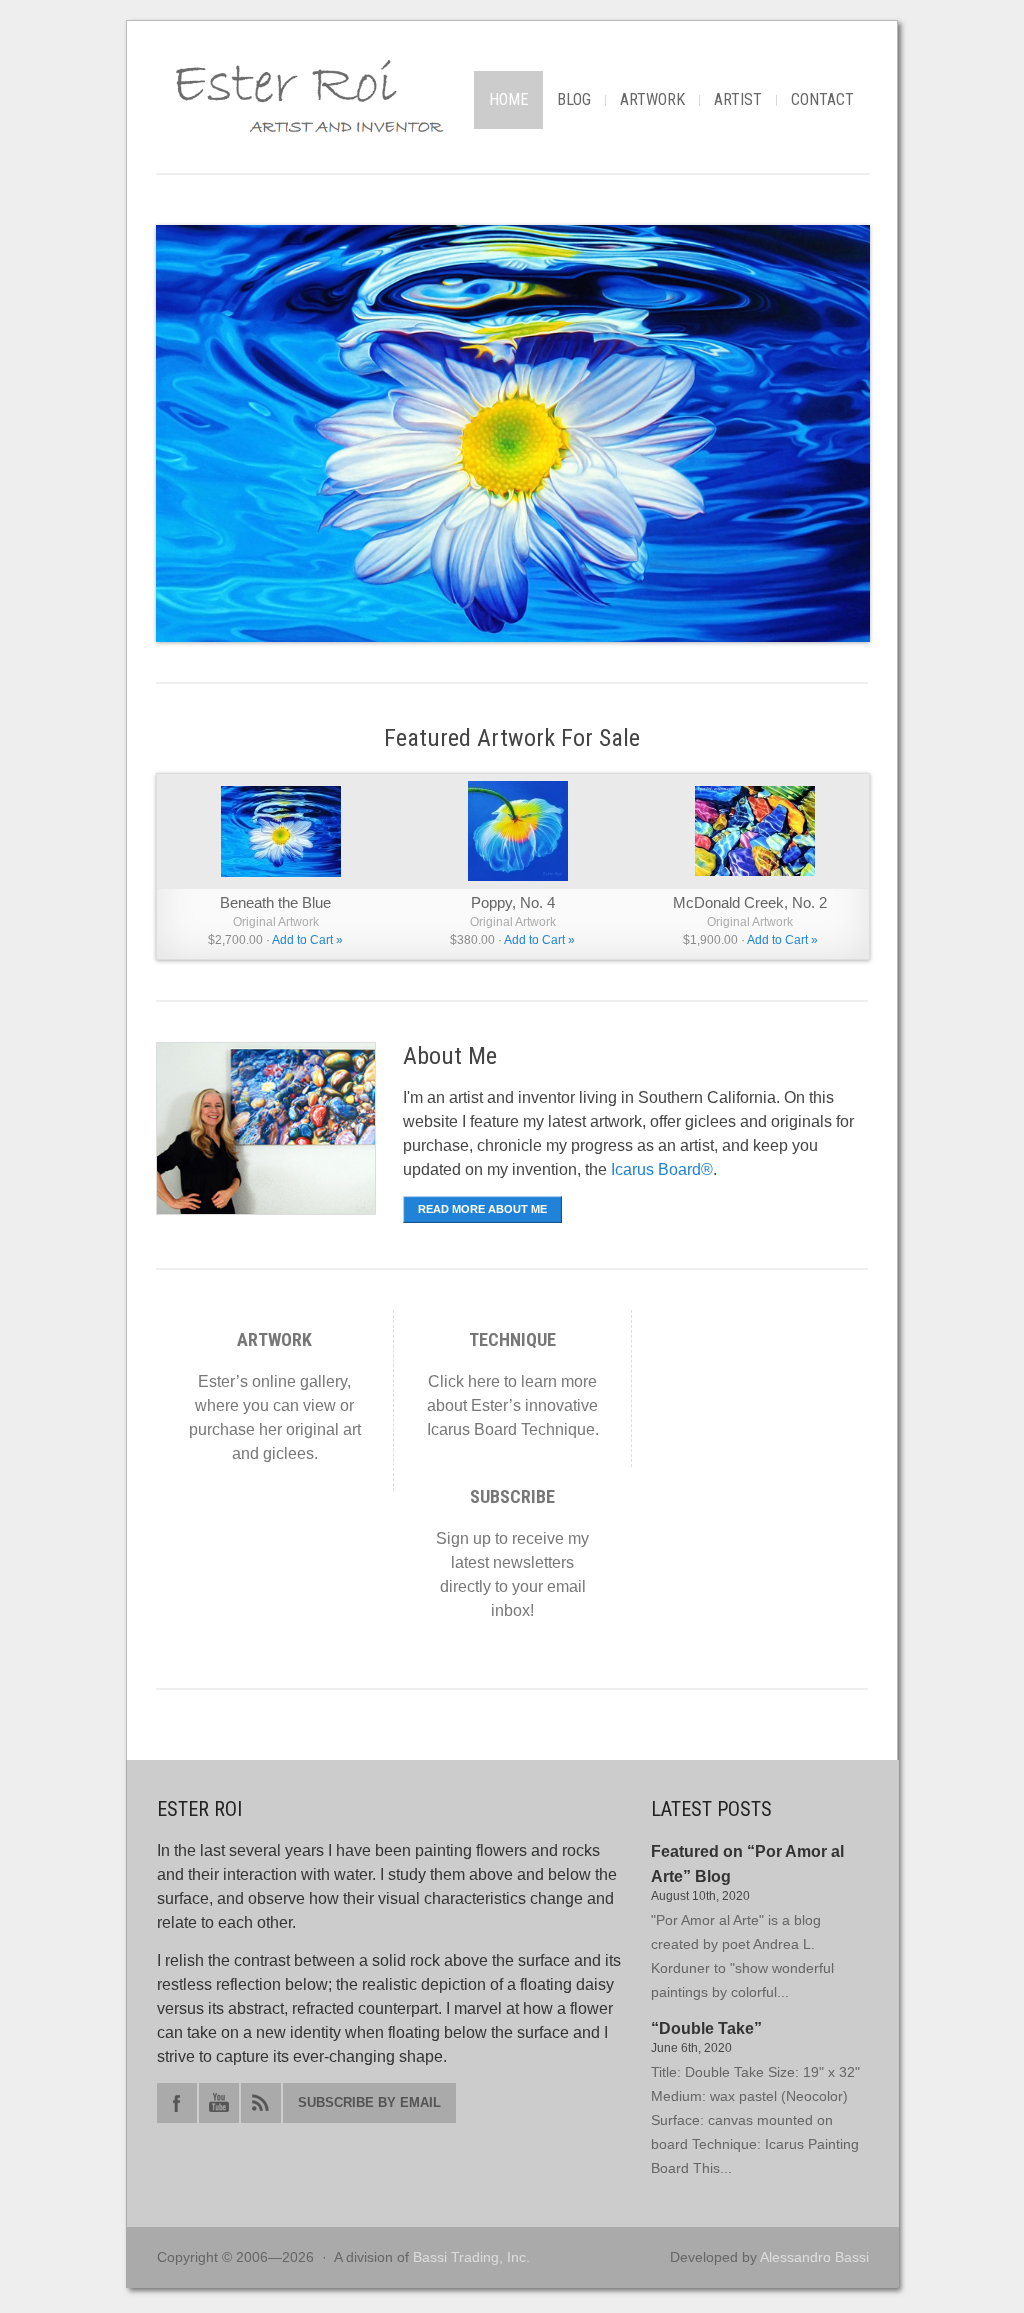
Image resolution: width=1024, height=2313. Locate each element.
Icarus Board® (662, 1169)
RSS (261, 2103)
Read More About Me (482, 1209)
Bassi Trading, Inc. (471, 2257)
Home (508, 99)
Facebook (177, 2103)
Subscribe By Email (369, 2102)
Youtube (219, 2103)
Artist (738, 99)
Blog (574, 99)
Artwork (652, 99)
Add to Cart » (307, 940)
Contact (822, 99)
